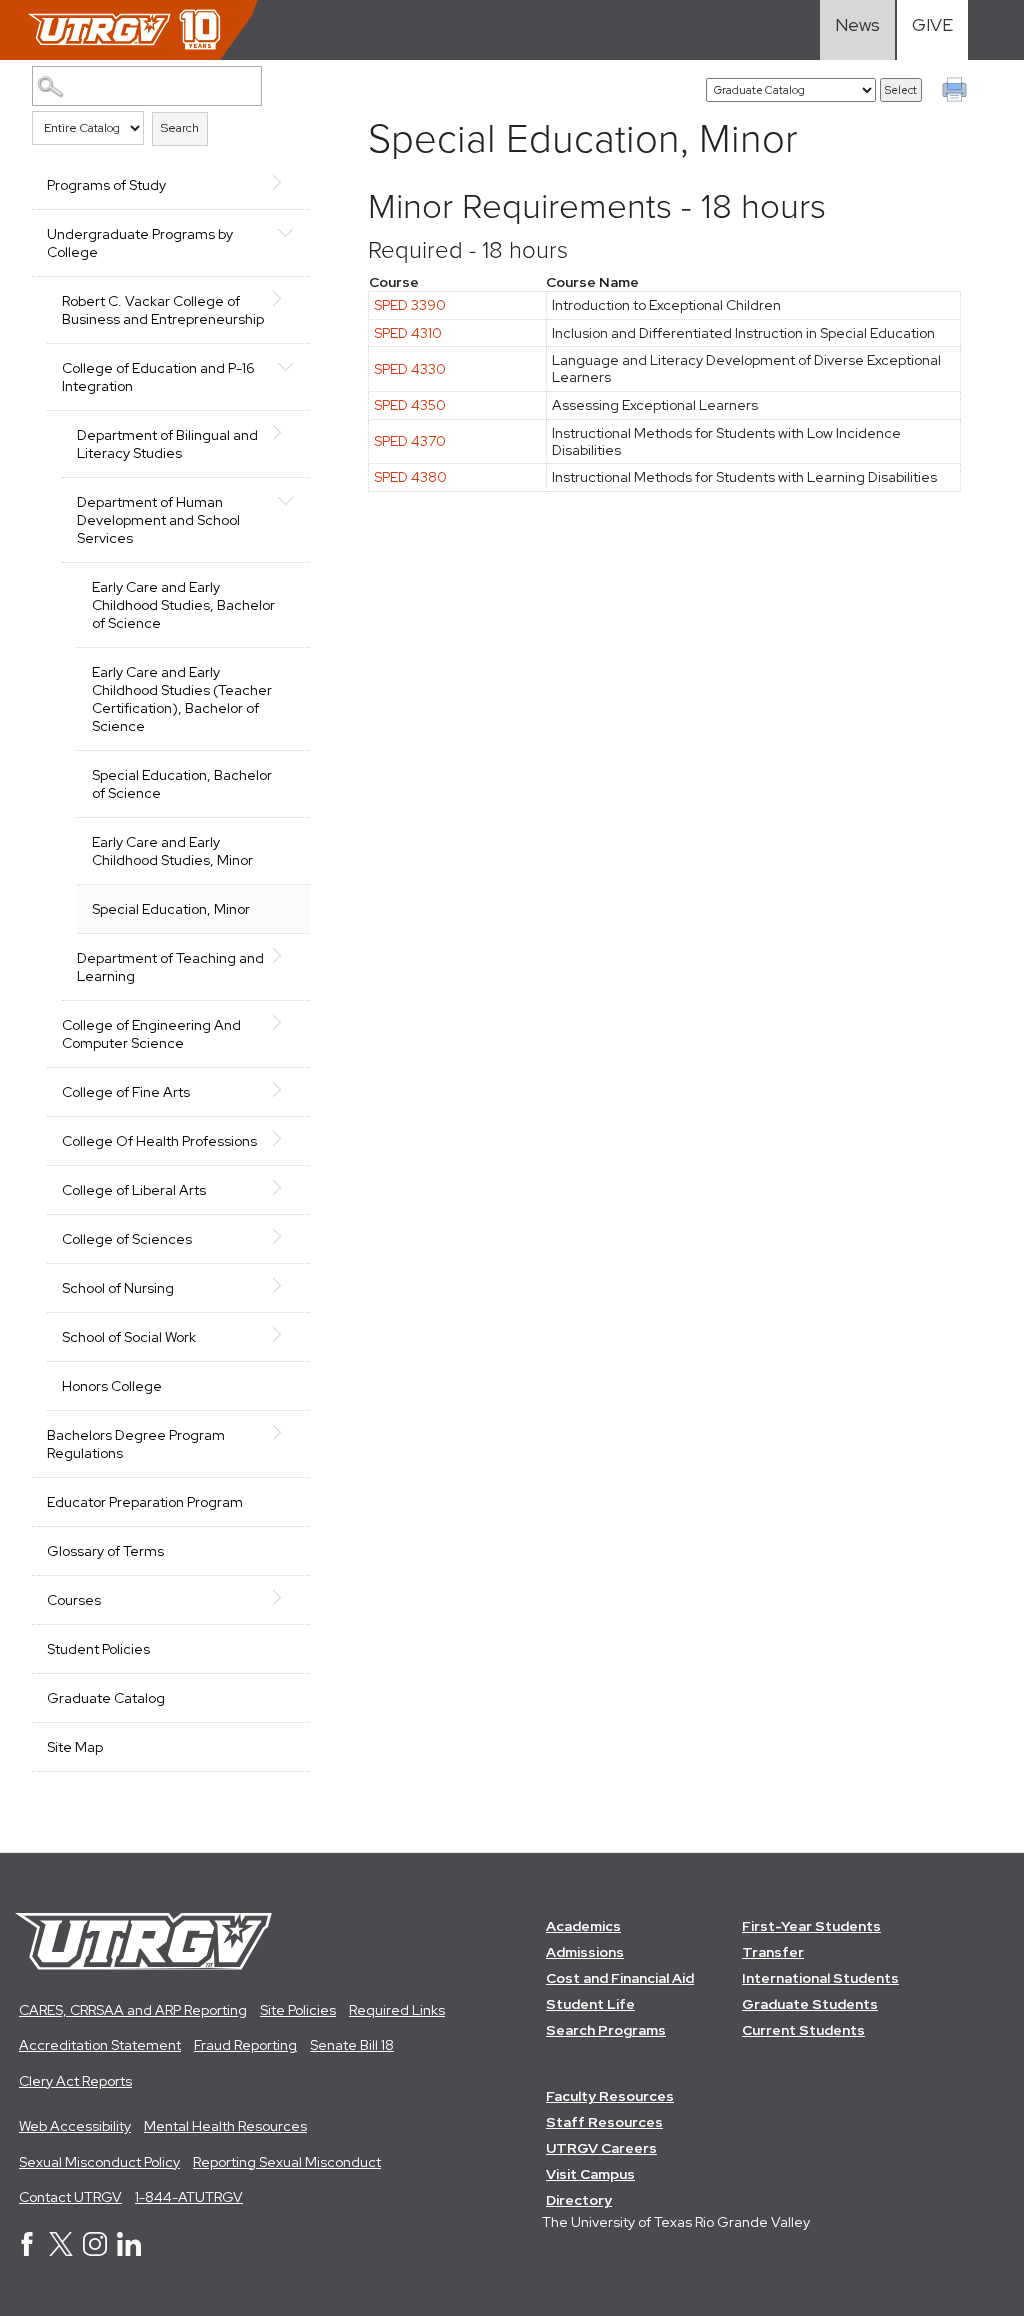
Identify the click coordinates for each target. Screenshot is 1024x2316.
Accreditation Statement (100, 2045)
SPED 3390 (410, 305)
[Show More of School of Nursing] (285, 1286)
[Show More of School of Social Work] (285, 1335)
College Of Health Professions (159, 1141)
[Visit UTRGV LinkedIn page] (129, 2251)
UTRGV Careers (601, 2148)
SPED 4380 (410, 477)
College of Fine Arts (126, 1092)
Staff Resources (604, 2122)
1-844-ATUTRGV (189, 2197)
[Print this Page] (957, 92)
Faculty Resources (610, 2096)
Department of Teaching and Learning (170, 967)
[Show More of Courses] (285, 1598)
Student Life (590, 2004)
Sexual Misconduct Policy (99, 2162)
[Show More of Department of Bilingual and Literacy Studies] (285, 433)
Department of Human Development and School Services (158, 520)
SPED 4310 (408, 333)
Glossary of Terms (105, 1551)
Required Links (397, 2010)
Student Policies (98, 1649)
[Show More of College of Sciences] (285, 1237)
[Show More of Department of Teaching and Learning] (285, 956)
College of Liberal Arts (134, 1190)
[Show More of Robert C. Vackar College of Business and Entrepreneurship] (285, 299)
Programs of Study (106, 185)
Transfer (773, 1952)
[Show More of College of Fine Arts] (285, 1090)
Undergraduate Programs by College (140, 243)
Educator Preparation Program (145, 1502)
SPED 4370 (410, 441)
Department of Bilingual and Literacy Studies (167, 444)
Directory (579, 2200)
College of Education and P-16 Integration (158, 377)
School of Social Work (129, 1337)
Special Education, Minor (171, 909)
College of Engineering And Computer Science (151, 1034)
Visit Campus (590, 2174)
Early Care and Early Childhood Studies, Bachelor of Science (183, 605)
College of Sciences (127, 1239)
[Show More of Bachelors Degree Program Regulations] (285, 1433)
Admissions (585, 1952)
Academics (583, 1926)
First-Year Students (811, 1926)
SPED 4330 (410, 369)
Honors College (112, 1386)
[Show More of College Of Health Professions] (285, 1139)
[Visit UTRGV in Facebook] (27, 2251)
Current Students (803, 2030)
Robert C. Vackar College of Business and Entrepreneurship (163, 310)
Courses (74, 1600)
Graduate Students (810, 2004)
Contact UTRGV (70, 2197)
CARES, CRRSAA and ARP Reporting (133, 2010)
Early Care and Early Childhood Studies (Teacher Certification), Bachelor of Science (182, 699)
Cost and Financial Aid (620, 1978)
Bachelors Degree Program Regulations (136, 1444)
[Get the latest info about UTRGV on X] (61, 2251)
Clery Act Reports (75, 2081)
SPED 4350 (410, 405)
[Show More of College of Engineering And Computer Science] (285, 1023)
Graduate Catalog (106, 1698)
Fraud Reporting (245, 2045)
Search (180, 128)
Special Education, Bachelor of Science (182, 784)
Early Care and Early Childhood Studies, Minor (172, 851)
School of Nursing (118, 1288)
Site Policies (298, 2010)
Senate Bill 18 (352, 2045)
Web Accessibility (75, 2126)
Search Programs (606, 2030)
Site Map (75, 1747)
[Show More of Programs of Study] (285, 183)
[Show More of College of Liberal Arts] (285, 1188)
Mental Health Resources (225, 2126)
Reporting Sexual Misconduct (287, 2162)
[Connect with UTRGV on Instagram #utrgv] (95, 2251)
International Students (820, 1978)
